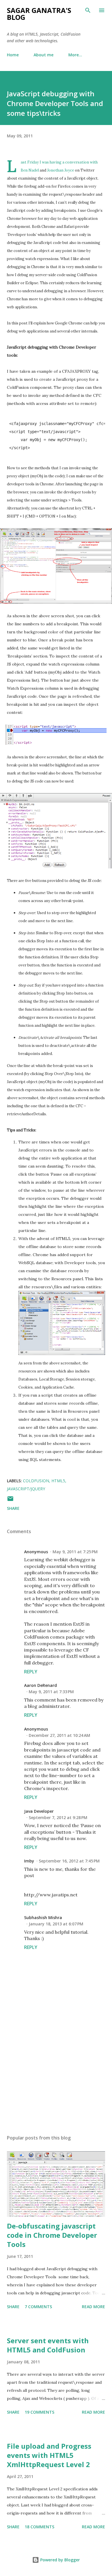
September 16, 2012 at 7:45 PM (69, 1861)
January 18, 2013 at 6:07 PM (56, 1924)
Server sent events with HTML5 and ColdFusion (48, 2345)
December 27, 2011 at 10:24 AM (59, 1735)
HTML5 (58, 1481)
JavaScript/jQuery (26, 1489)
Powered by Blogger (59, 2560)
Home (13, 55)
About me (44, 55)
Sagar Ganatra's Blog (39, 14)
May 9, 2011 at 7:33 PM (51, 1692)
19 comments (39, 2412)
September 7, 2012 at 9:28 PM (58, 1817)
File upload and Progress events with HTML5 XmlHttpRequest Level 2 (49, 2455)
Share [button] (13, 1508)
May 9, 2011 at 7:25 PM (75, 1552)
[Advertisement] (56, 2076)
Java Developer (39, 1811)
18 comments (39, 2527)
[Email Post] (10, 1501)
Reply (31, 1672)
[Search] (88, 10)
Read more (93, 2307)
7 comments (38, 2307)
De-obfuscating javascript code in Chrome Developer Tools (52, 2235)
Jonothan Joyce (61, 170)
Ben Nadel (30, 170)
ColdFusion (36, 1481)
